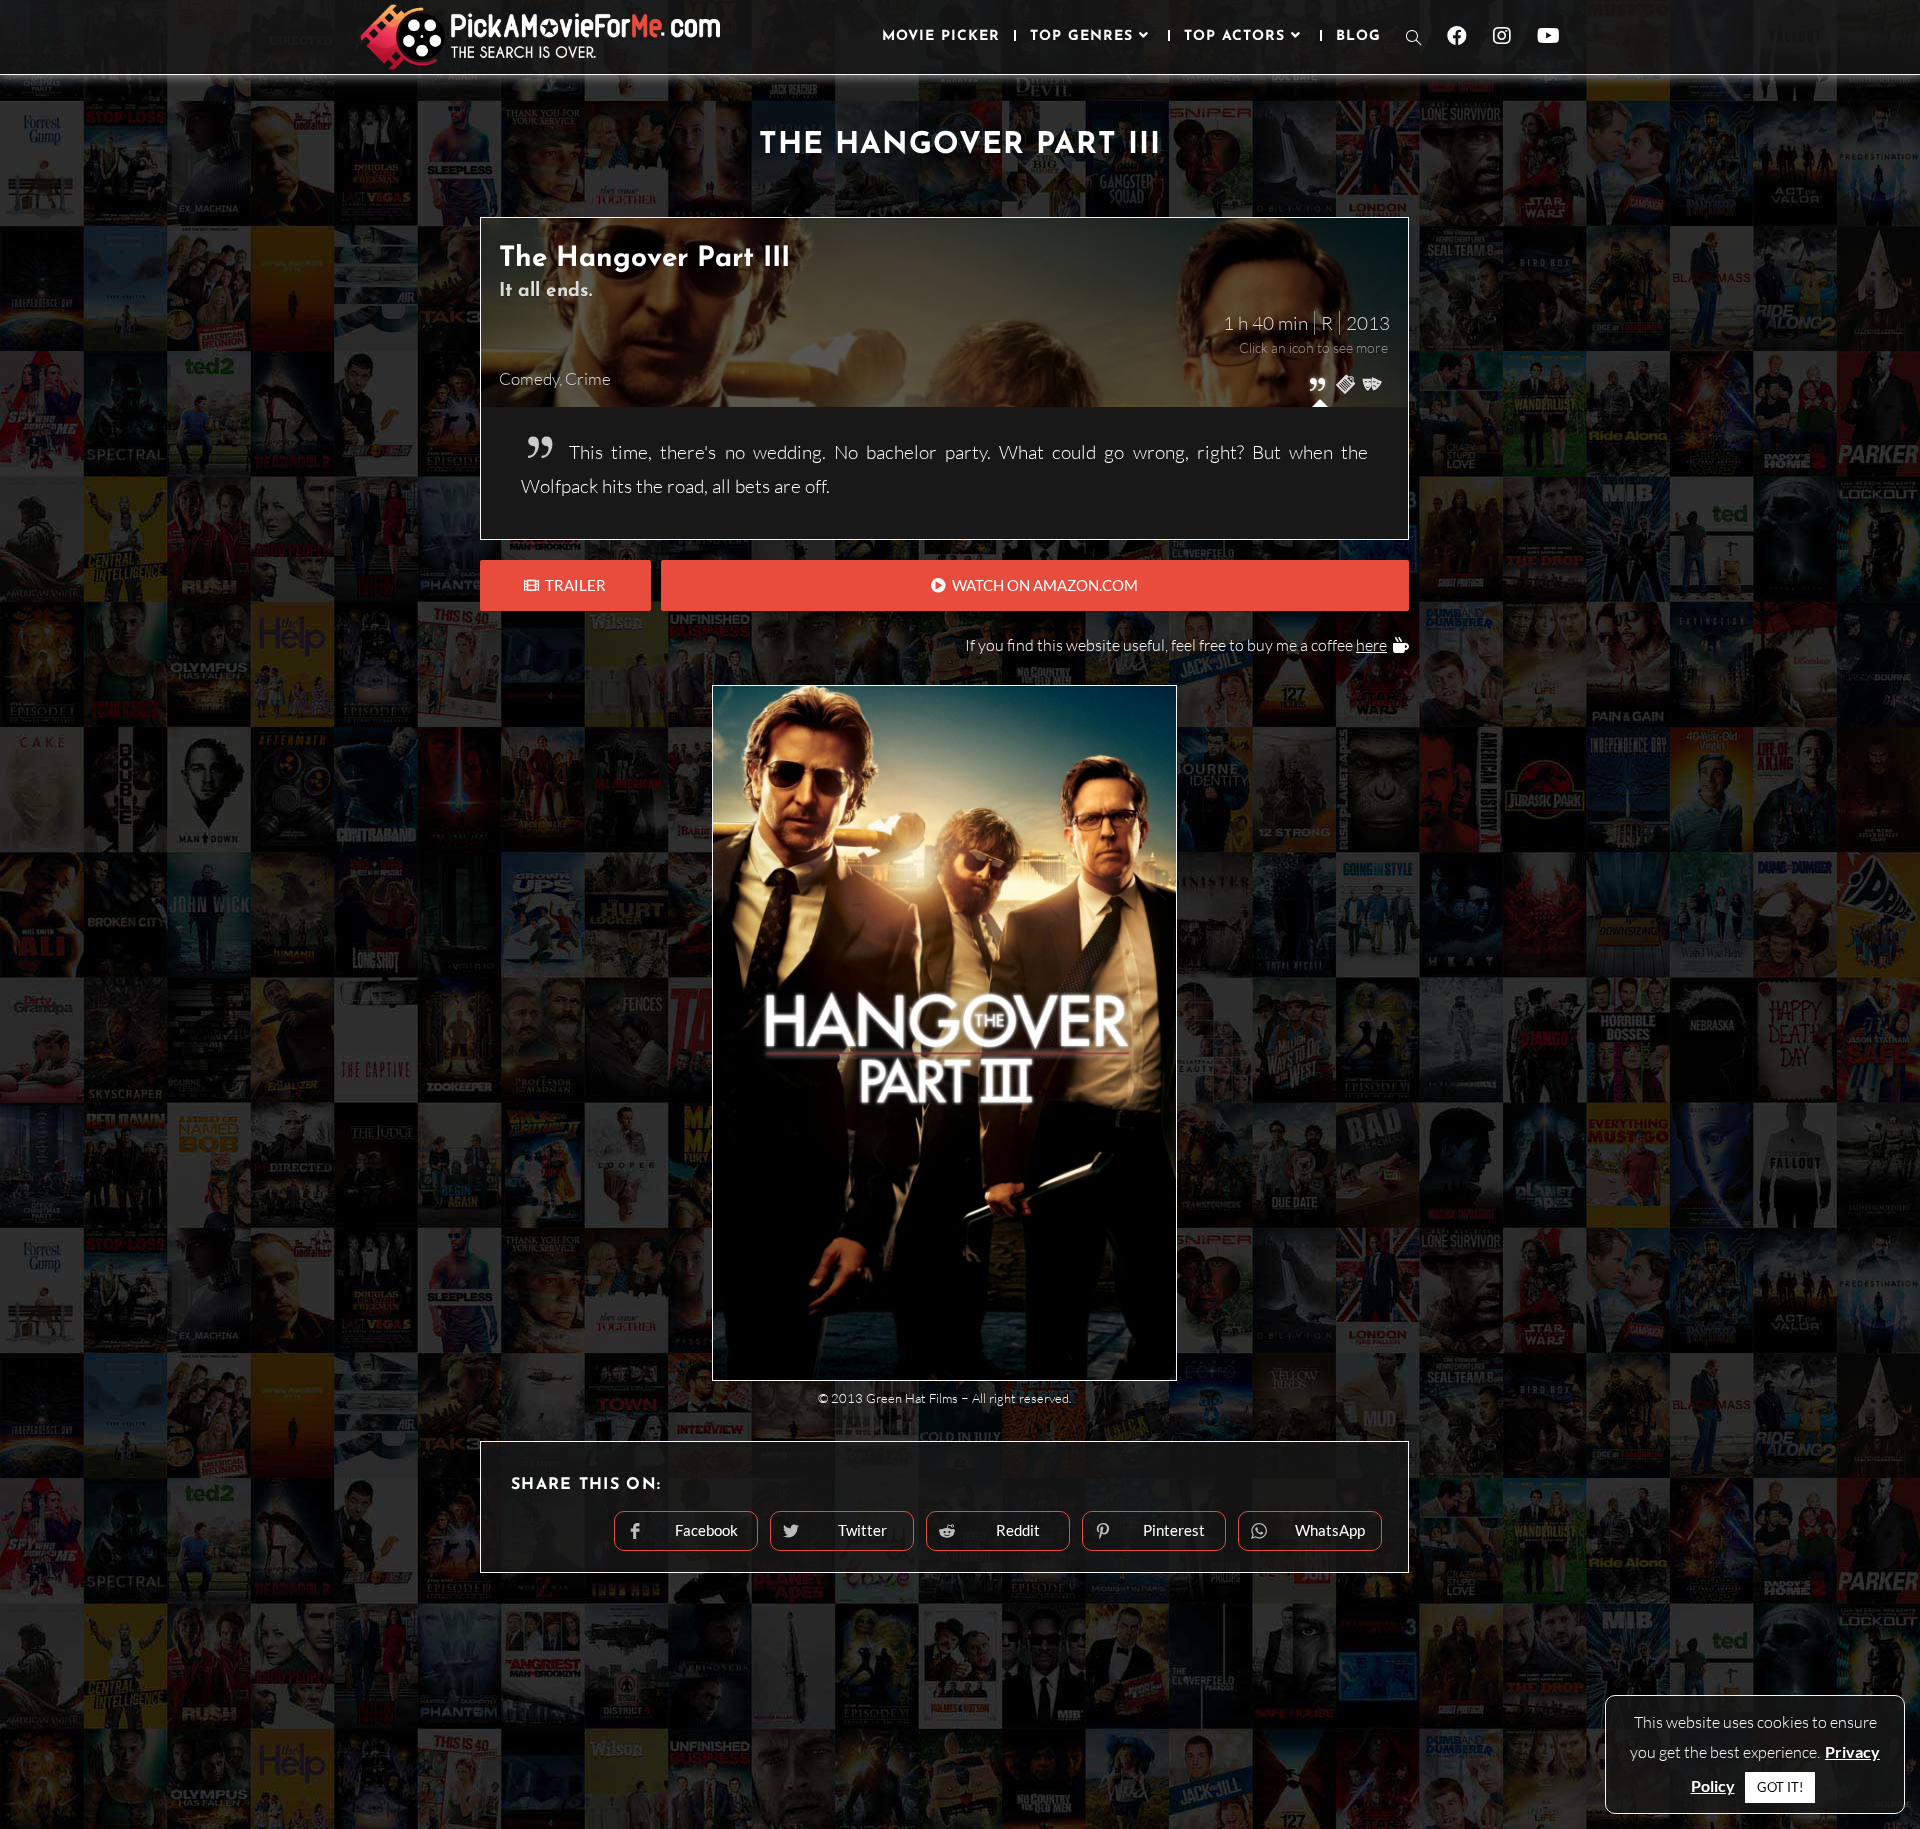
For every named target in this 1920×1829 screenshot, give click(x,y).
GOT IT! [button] (1780, 1787)
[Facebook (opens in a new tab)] (1457, 36)
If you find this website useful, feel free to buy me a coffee (1176, 645)
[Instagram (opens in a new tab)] (1502, 36)
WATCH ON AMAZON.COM (1042, 585)
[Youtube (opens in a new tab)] (1548, 36)
